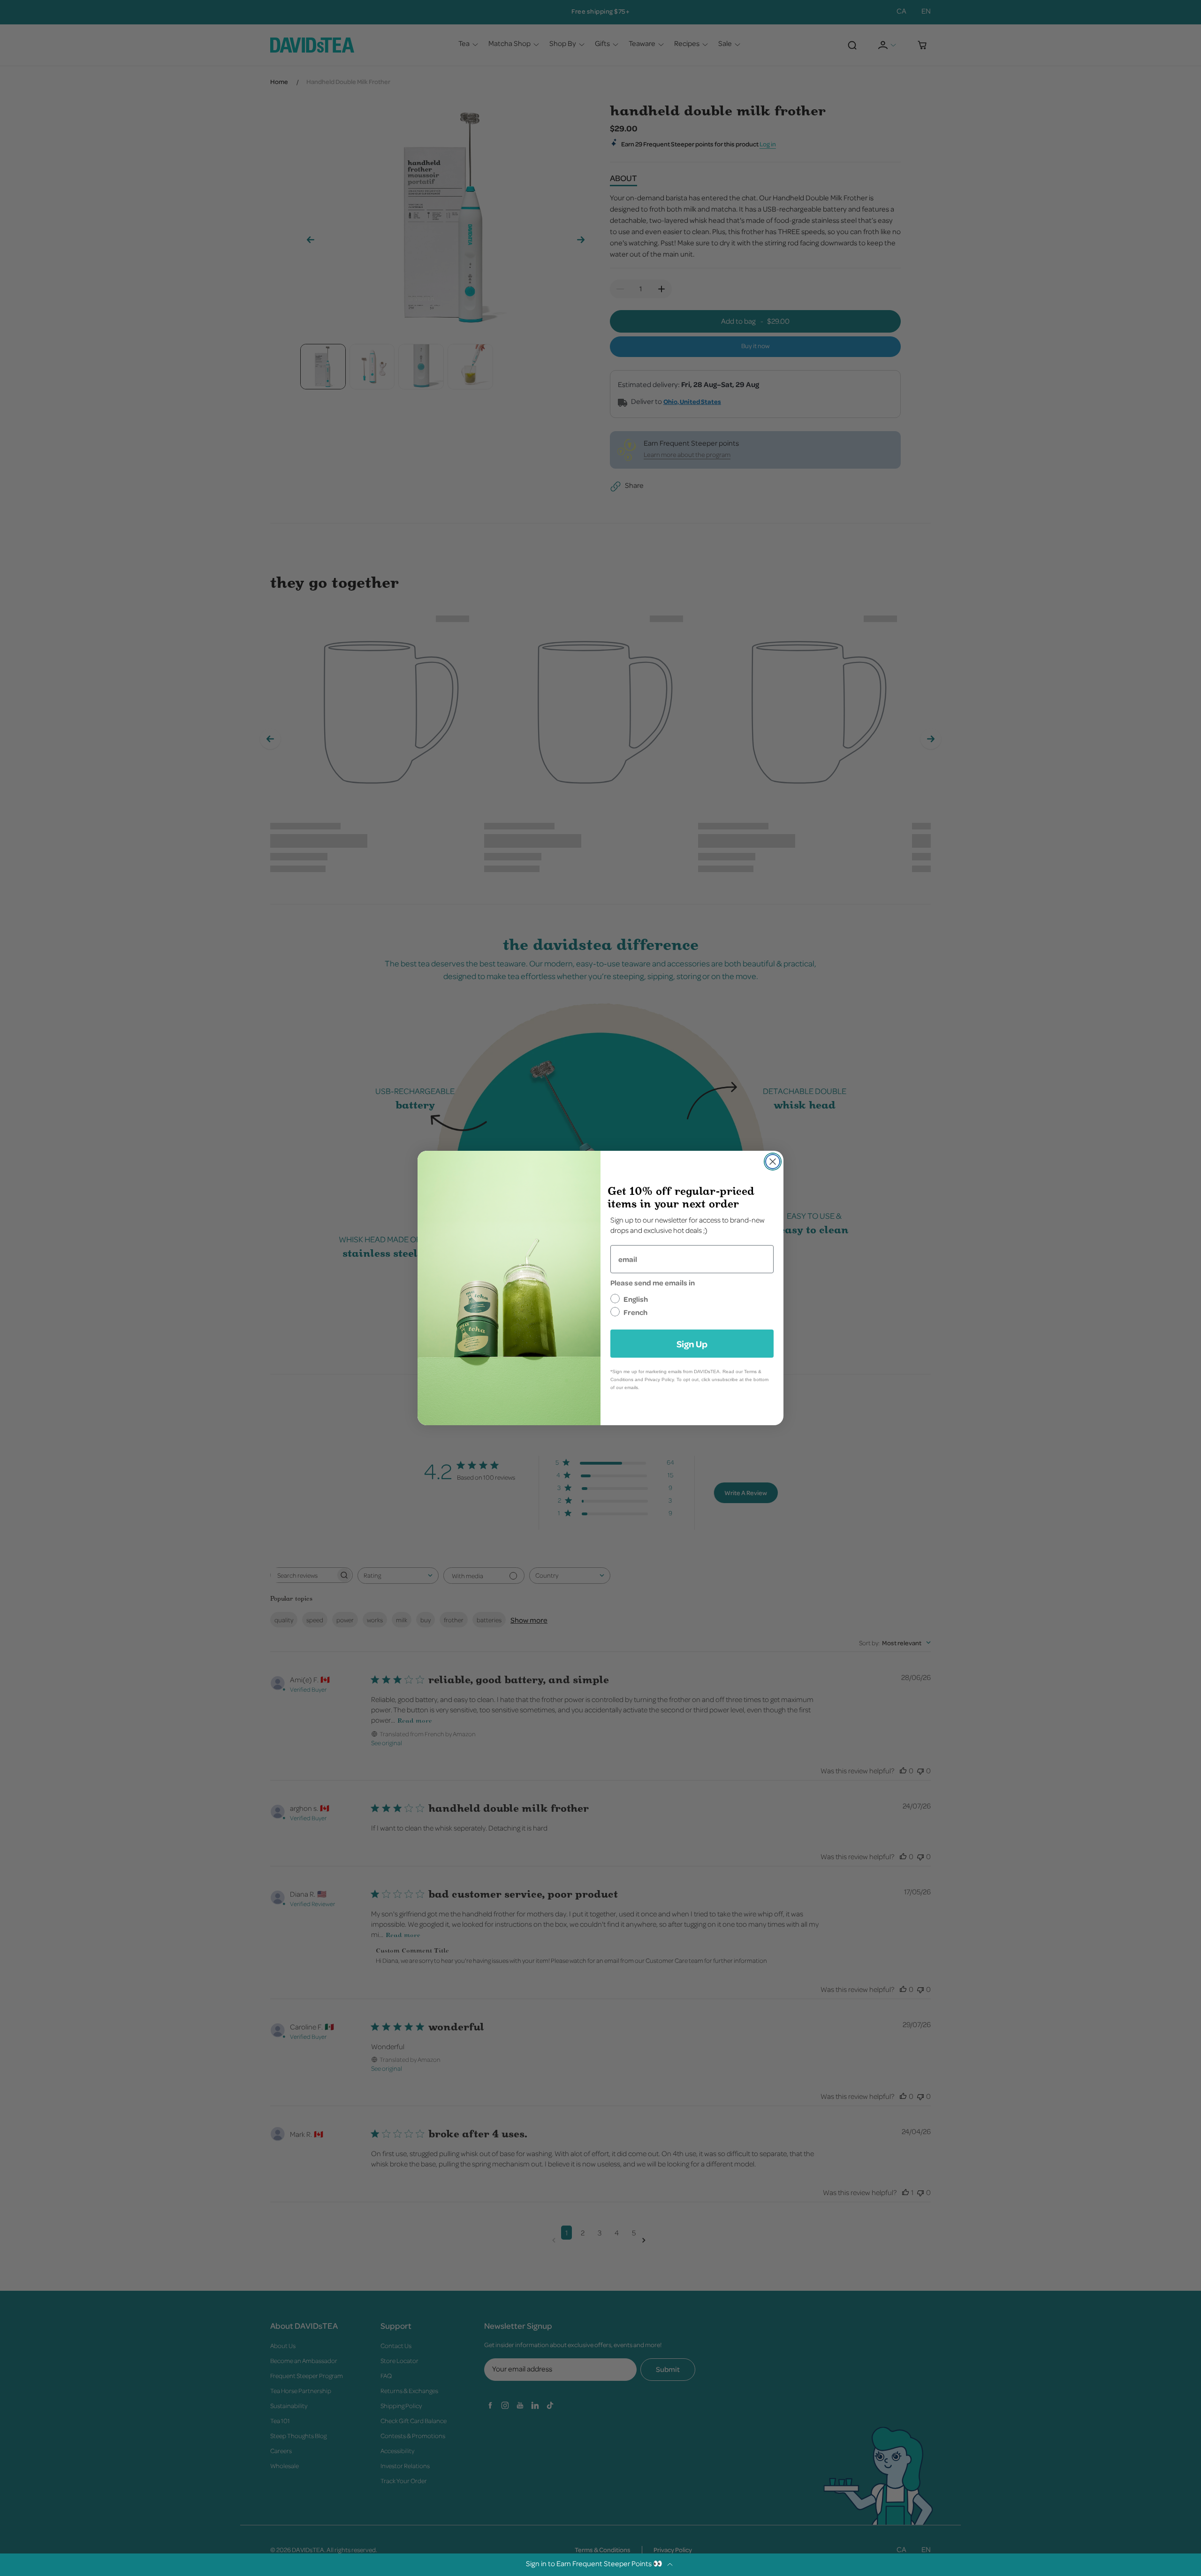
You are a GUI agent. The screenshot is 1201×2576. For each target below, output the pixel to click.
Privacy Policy (659, 1379)
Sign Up (692, 1344)
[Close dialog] (773, 1162)
